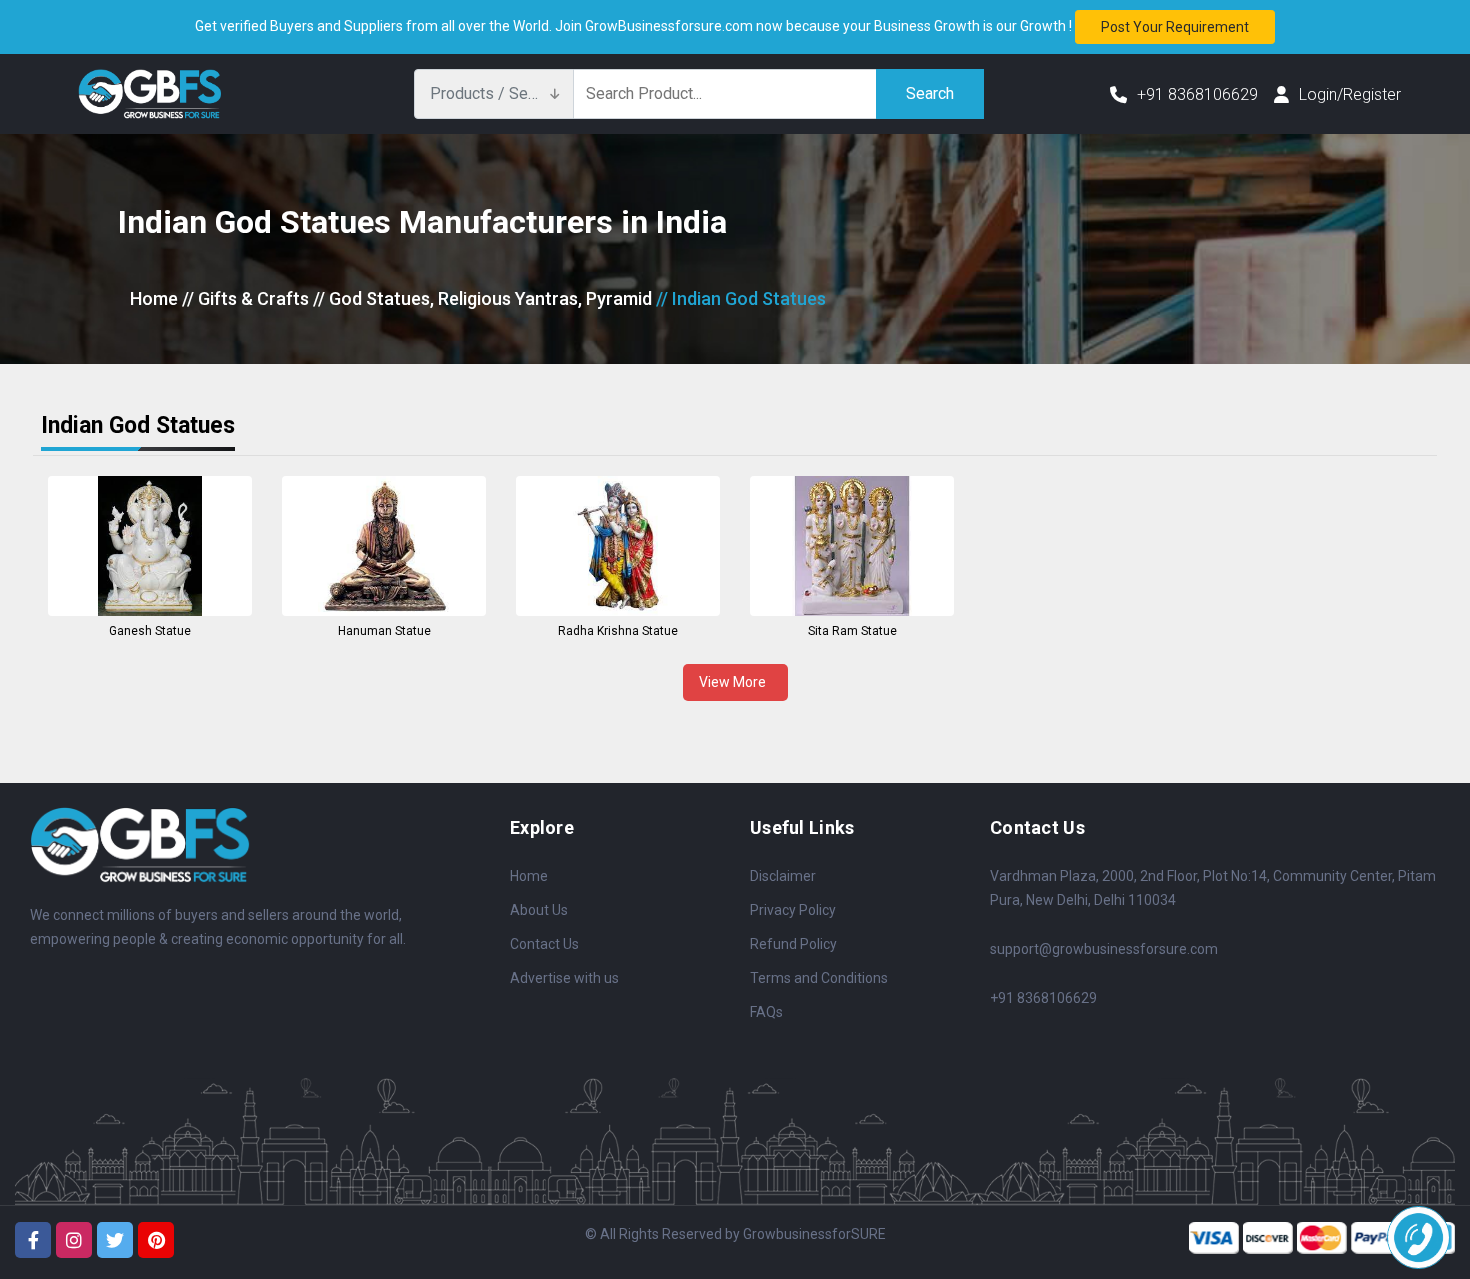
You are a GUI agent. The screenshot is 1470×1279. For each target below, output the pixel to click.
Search (930, 93)
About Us (539, 910)
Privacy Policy (793, 910)
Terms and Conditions (819, 978)
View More (735, 682)
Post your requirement (1175, 27)
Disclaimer (783, 876)
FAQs (766, 1012)
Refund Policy (793, 944)
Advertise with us (564, 978)
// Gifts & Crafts (245, 298)
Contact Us (544, 944)
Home (154, 298)
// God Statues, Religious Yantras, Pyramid (482, 298)
